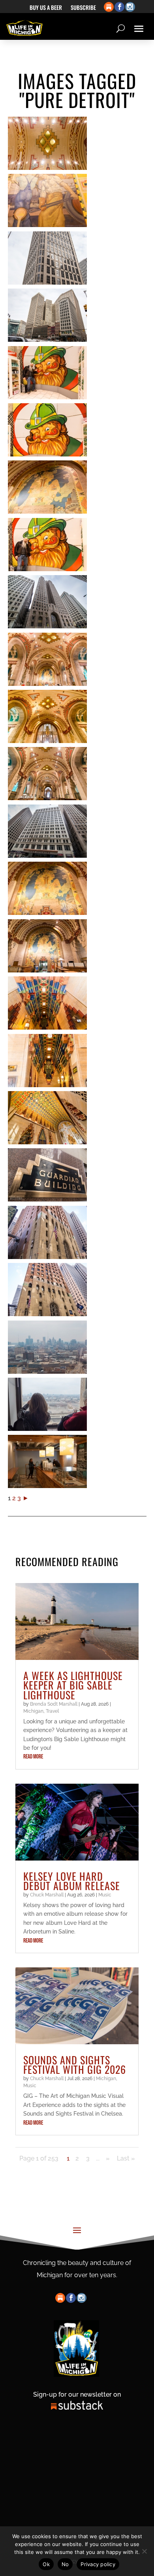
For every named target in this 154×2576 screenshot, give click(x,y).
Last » (126, 2158)
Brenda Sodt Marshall (54, 1704)
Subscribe (83, 8)
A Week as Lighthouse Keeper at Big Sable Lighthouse (73, 1685)
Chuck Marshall (47, 1895)
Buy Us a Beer (46, 8)
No (65, 2564)
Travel (52, 1711)
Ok (46, 2564)
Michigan (33, 1711)
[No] (144, 2551)
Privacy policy (98, 2564)
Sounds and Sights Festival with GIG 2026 (75, 2065)
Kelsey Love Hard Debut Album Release (72, 1881)
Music (105, 1895)
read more (33, 1757)
